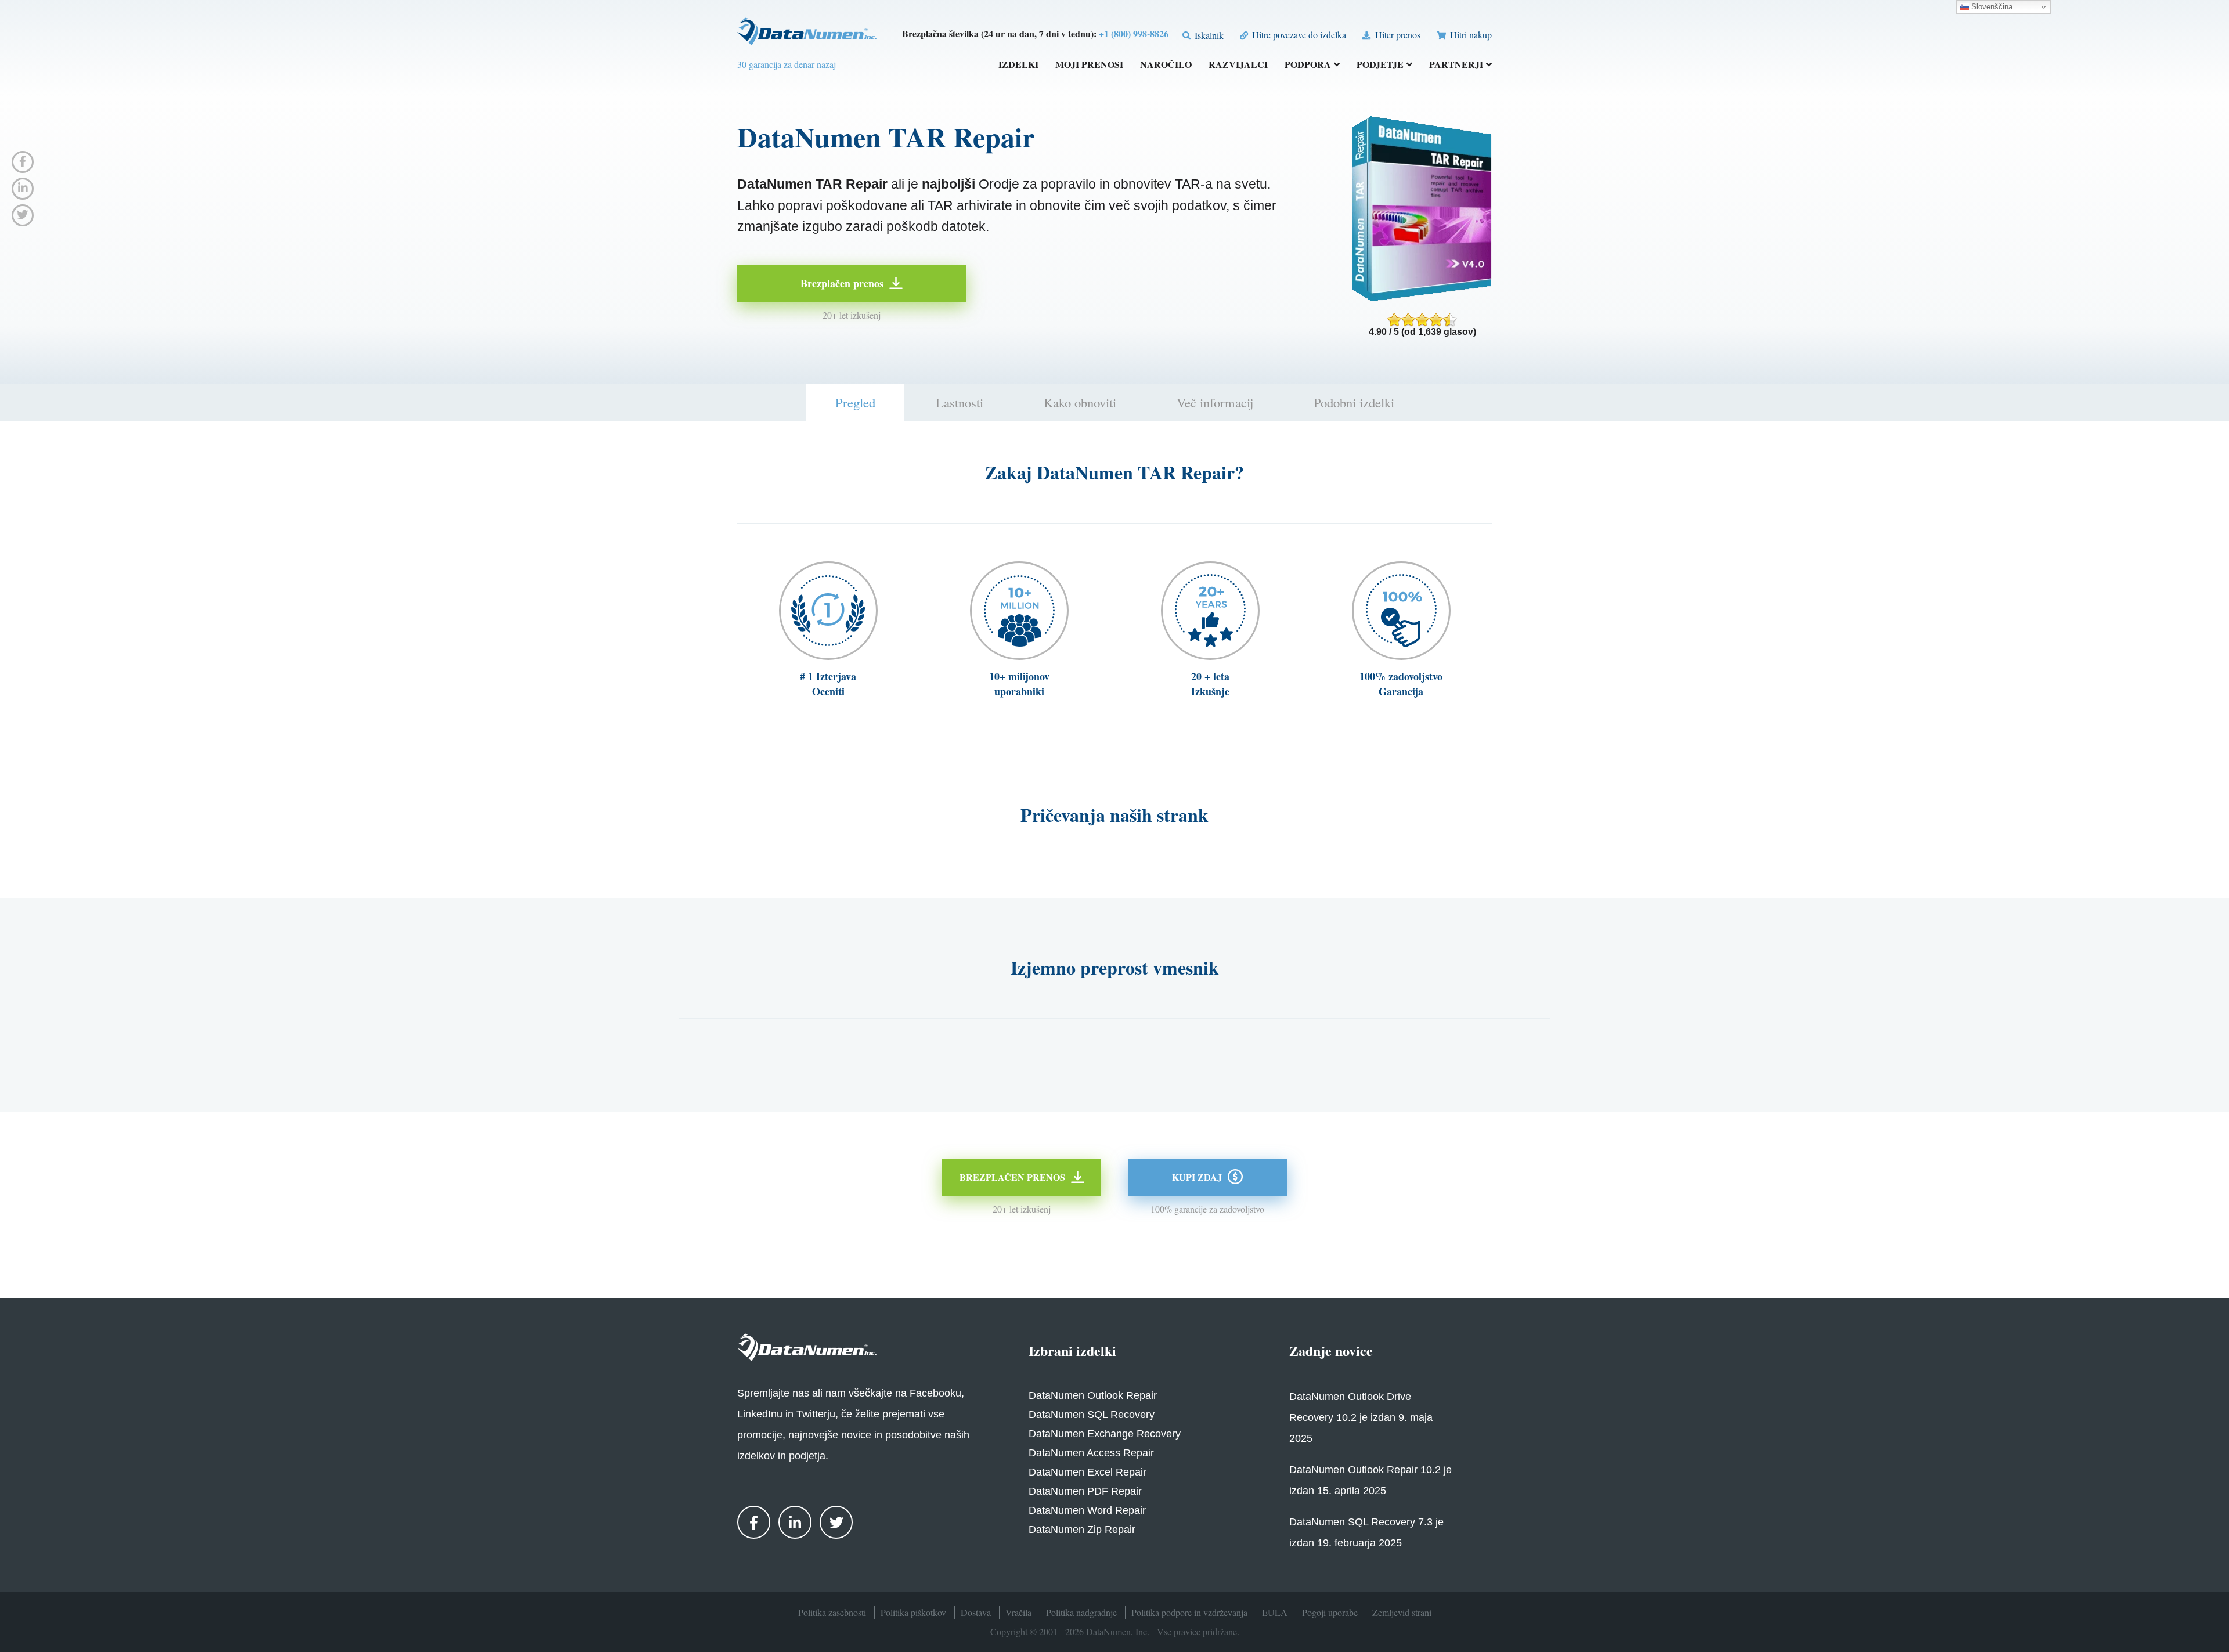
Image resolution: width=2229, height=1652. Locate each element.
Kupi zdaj (1197, 1177)
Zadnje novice (1331, 1350)
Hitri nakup (1470, 35)
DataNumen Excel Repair (1088, 1472)
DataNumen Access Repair (1091, 1453)
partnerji (1456, 65)
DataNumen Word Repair (1087, 1510)
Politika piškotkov (913, 1612)
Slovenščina (1991, 7)
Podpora (1308, 65)
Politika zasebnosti (832, 1612)
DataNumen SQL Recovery (1092, 1415)
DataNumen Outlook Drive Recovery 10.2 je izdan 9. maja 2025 (1361, 1417)
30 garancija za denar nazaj (787, 64)
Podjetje (1380, 65)
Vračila (1018, 1612)
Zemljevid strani (1402, 1612)
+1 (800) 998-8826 (1134, 33)
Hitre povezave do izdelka (1298, 35)
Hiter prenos (1396, 35)
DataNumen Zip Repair (1082, 1530)
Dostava (976, 1612)
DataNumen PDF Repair (1085, 1491)
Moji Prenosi (1089, 65)
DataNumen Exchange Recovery (1105, 1434)
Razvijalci (1238, 65)
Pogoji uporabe (1330, 1612)
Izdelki (1018, 65)
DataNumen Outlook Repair (1093, 1395)
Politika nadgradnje (1081, 1612)
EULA (1275, 1612)
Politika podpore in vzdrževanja (1189, 1612)
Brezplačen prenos (842, 283)
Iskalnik (1208, 35)
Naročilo (1166, 65)
